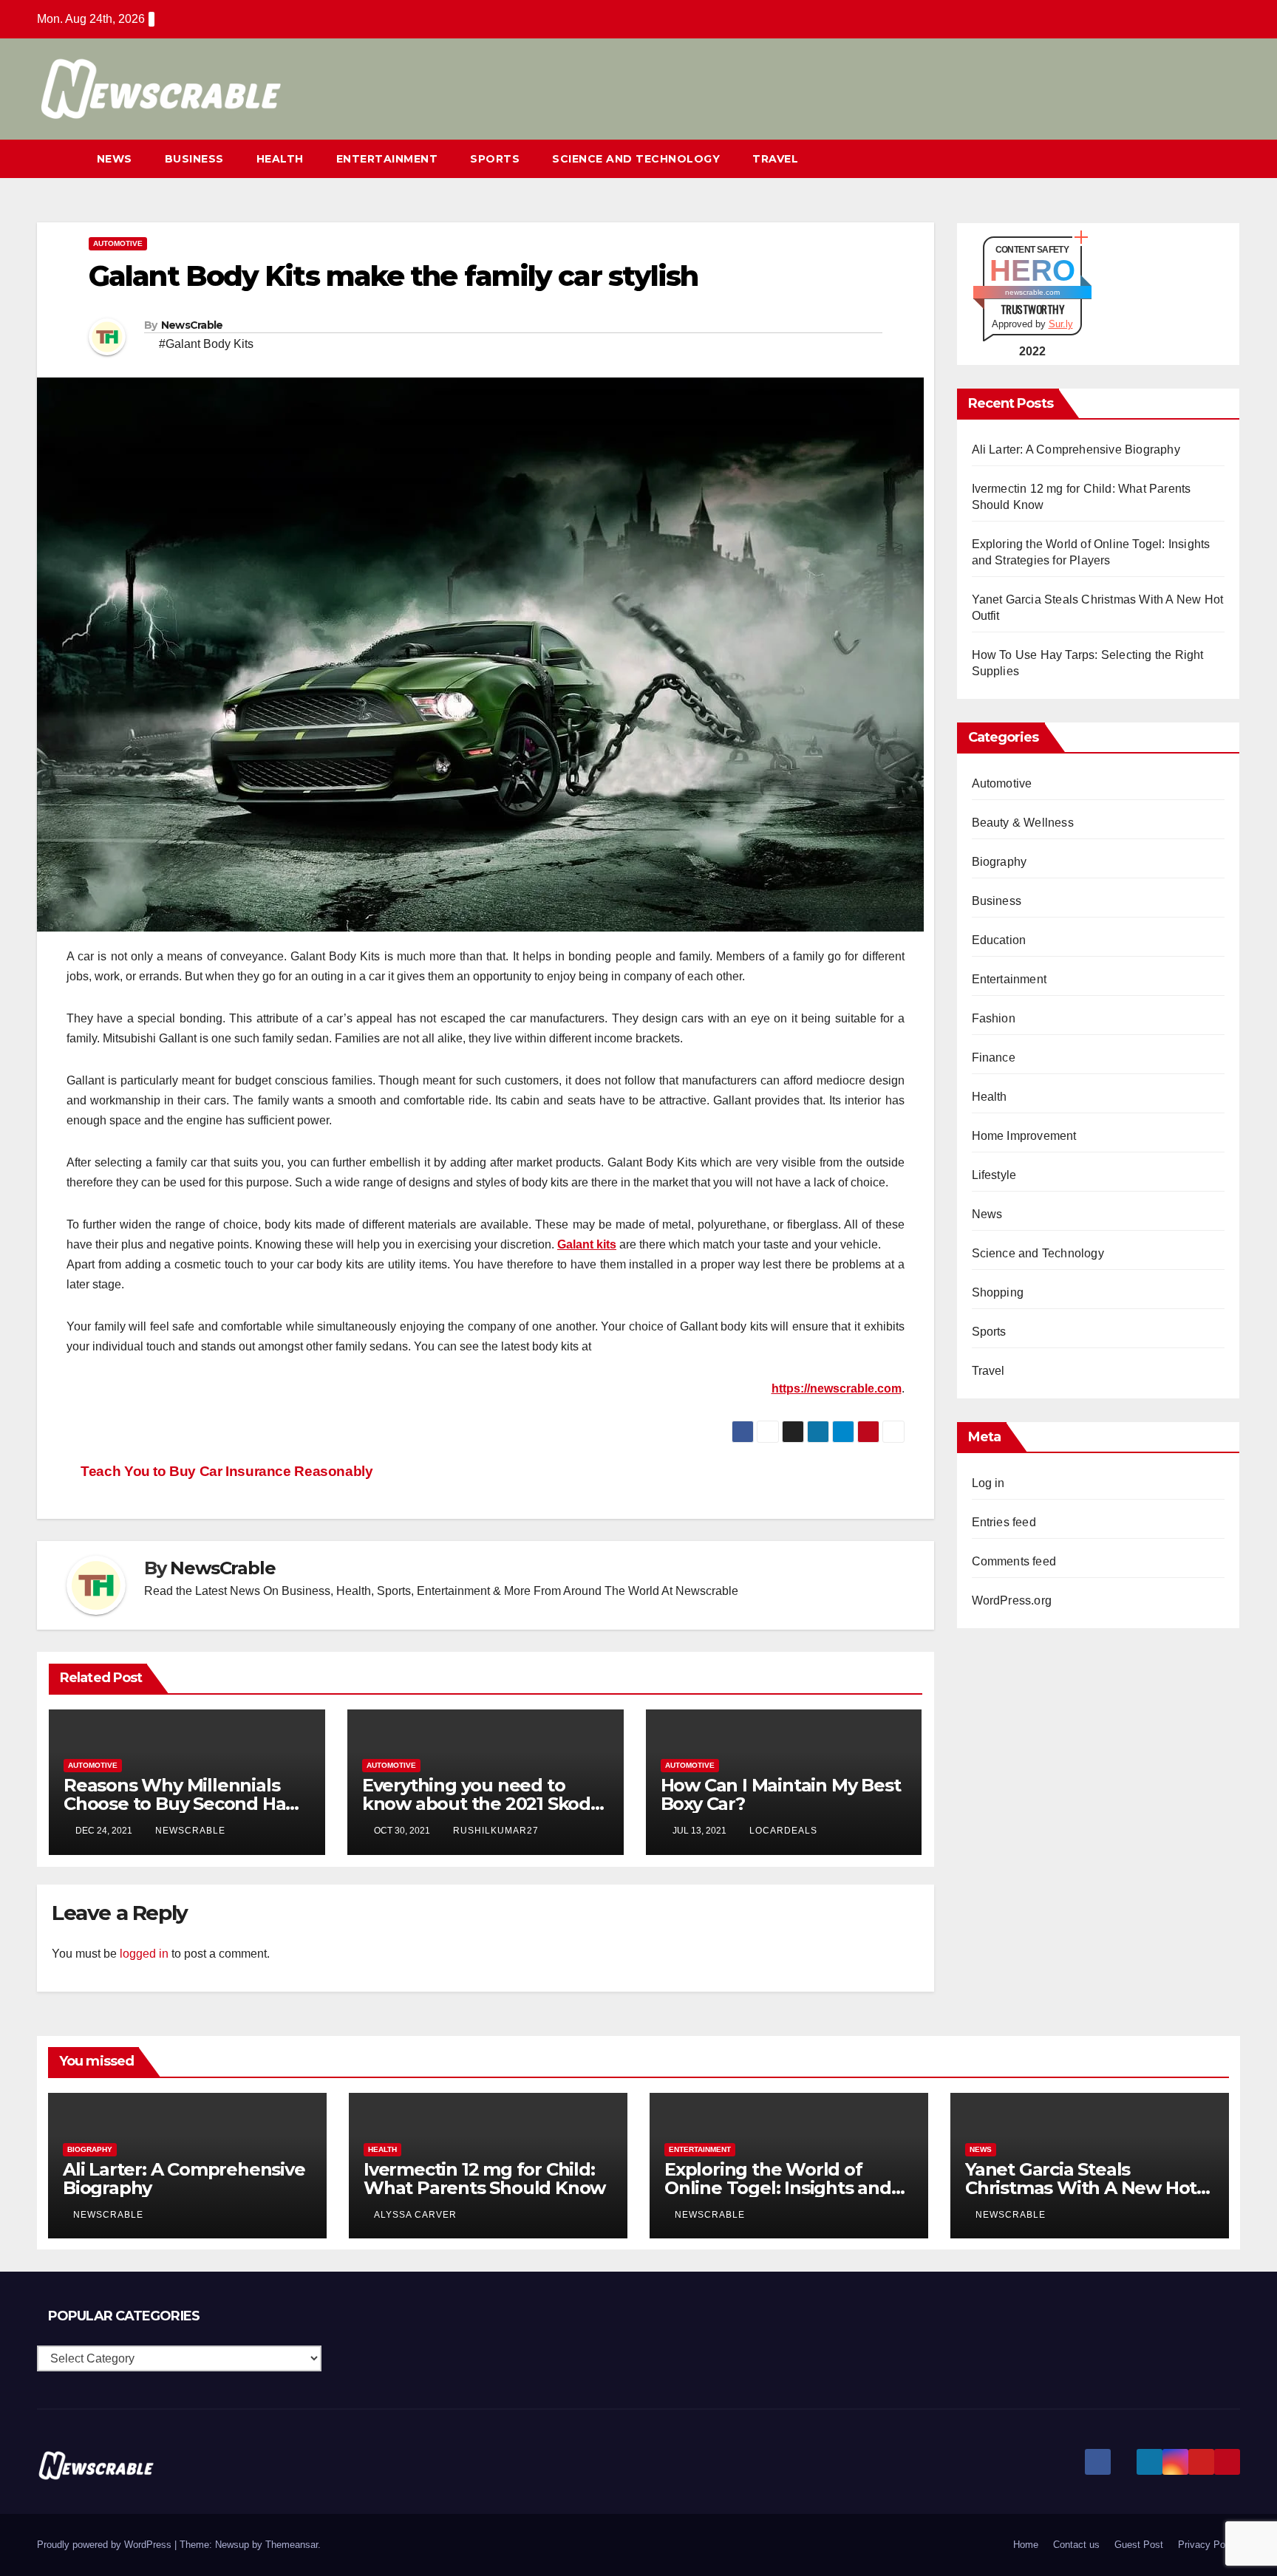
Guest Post (1139, 2545)
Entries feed (1004, 1522)
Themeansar (292, 2545)
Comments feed (1014, 1561)
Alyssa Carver (415, 2215)
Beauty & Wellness (1023, 823)
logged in (144, 1954)
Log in (988, 1483)
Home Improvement (1024, 1136)
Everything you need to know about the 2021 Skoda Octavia (481, 1804)
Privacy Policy (1209, 2545)
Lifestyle (994, 1175)
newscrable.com (1032, 292)
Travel (775, 159)
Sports (495, 159)
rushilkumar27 (496, 1831)
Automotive (118, 243)
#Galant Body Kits (206, 344)
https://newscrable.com (837, 1388)
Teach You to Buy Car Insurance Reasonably (225, 1471)
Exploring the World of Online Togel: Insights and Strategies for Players (778, 2188)
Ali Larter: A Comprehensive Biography (1076, 450)
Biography (1000, 862)
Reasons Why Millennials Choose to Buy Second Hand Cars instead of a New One (186, 1804)
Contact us (1076, 2545)
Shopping (998, 1292)
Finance (994, 1058)
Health (280, 159)
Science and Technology (636, 159)
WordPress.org (1012, 1600)
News (115, 159)
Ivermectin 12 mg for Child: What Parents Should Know (484, 2179)
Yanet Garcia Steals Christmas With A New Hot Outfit (1081, 2188)
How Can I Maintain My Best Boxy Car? (781, 1794)
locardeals (783, 1831)
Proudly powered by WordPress (106, 2545)
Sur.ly (1061, 324)
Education (999, 940)
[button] (1202, 158)
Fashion (994, 1018)
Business (194, 159)
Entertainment (387, 159)
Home (1026, 2545)
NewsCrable (192, 325)
